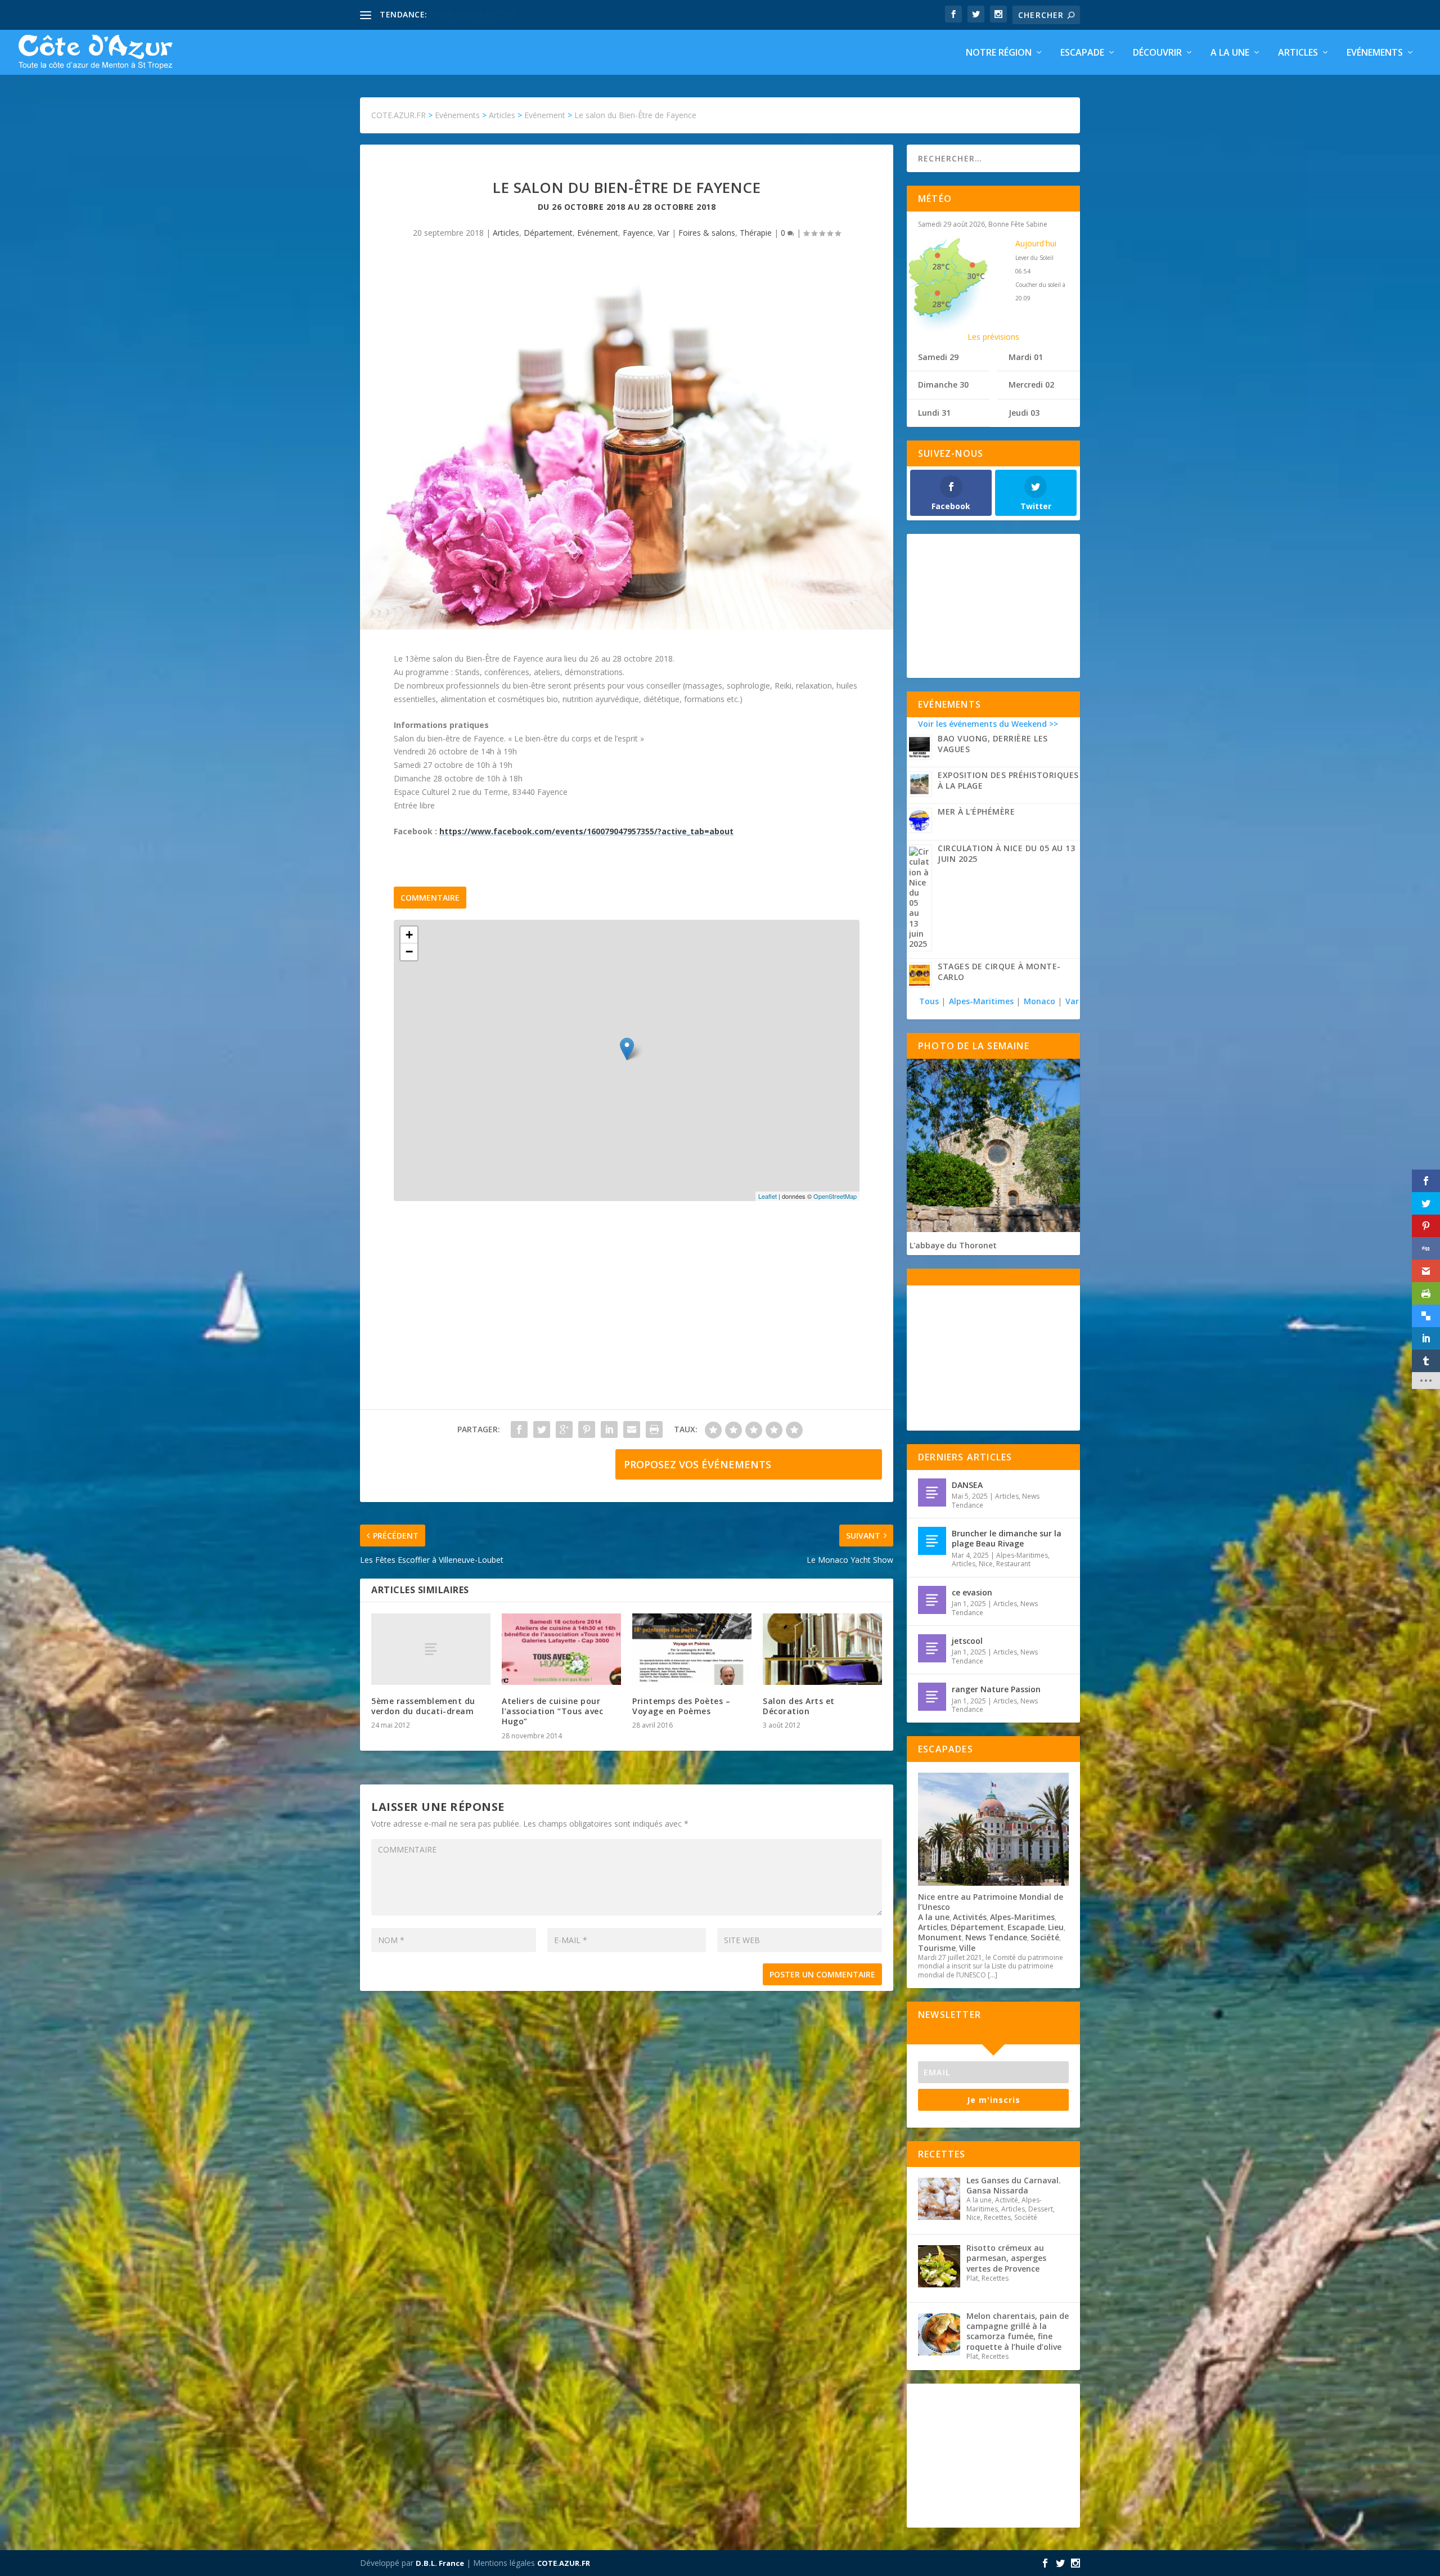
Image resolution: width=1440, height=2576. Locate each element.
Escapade (1082, 53)
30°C (976, 276)
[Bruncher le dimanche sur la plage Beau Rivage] (932, 1541)
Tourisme (937, 1948)
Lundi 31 (934, 413)
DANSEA (967, 1485)
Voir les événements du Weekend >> (988, 724)
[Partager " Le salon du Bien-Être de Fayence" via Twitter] (542, 1429)
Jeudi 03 (1024, 413)
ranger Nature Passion (996, 1689)
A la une (1230, 53)
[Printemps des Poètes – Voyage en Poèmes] (692, 1649)
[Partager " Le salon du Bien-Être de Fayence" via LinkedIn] (609, 1429)
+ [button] (409, 935)
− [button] (409, 952)
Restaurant (1013, 1564)
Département (548, 233)
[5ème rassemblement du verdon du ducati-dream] (431, 1649)
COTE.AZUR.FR (564, 2563)
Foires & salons (707, 233)
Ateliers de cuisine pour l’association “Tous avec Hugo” (552, 1711)
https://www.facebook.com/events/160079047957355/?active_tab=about (586, 831)
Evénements (1375, 53)
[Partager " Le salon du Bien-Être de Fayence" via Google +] (564, 1429)
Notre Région (999, 53)
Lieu (1056, 1927)
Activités (970, 1917)
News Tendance (996, 1937)
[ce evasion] (932, 1600)
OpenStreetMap (835, 1196)
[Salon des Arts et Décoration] (822, 1649)
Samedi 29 (938, 357)
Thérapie (756, 233)
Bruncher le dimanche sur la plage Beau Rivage (1007, 1538)
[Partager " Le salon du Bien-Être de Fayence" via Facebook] (519, 1429)
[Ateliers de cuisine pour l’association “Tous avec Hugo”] (561, 1649)
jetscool (967, 1641)
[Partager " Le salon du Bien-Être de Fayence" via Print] (654, 1429)
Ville (967, 1948)
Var (663, 233)
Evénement (598, 233)
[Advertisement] (627, 1316)
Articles (1298, 53)
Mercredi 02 (1031, 385)
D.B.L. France (440, 2563)
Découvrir (1157, 53)
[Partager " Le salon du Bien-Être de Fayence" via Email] (632, 1429)
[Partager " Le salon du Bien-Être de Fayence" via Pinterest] (587, 1429)
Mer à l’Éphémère (976, 812)
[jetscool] (932, 1648)
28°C (941, 266)
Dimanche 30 (943, 385)
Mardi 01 (1026, 357)
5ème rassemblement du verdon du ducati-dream (423, 1706)
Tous (930, 1001)
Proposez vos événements (697, 1464)
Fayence (638, 233)
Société (1045, 1937)
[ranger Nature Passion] (932, 1697)
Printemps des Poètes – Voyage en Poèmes (681, 1706)
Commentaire (430, 898)
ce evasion (972, 1592)
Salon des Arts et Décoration (799, 1706)
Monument (940, 1937)
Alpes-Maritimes (981, 1001)
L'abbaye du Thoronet (953, 1245)
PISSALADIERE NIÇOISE (474, 14)
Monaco (1039, 1001)
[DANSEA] (932, 1492)
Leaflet (768, 1196)
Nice (986, 1564)
